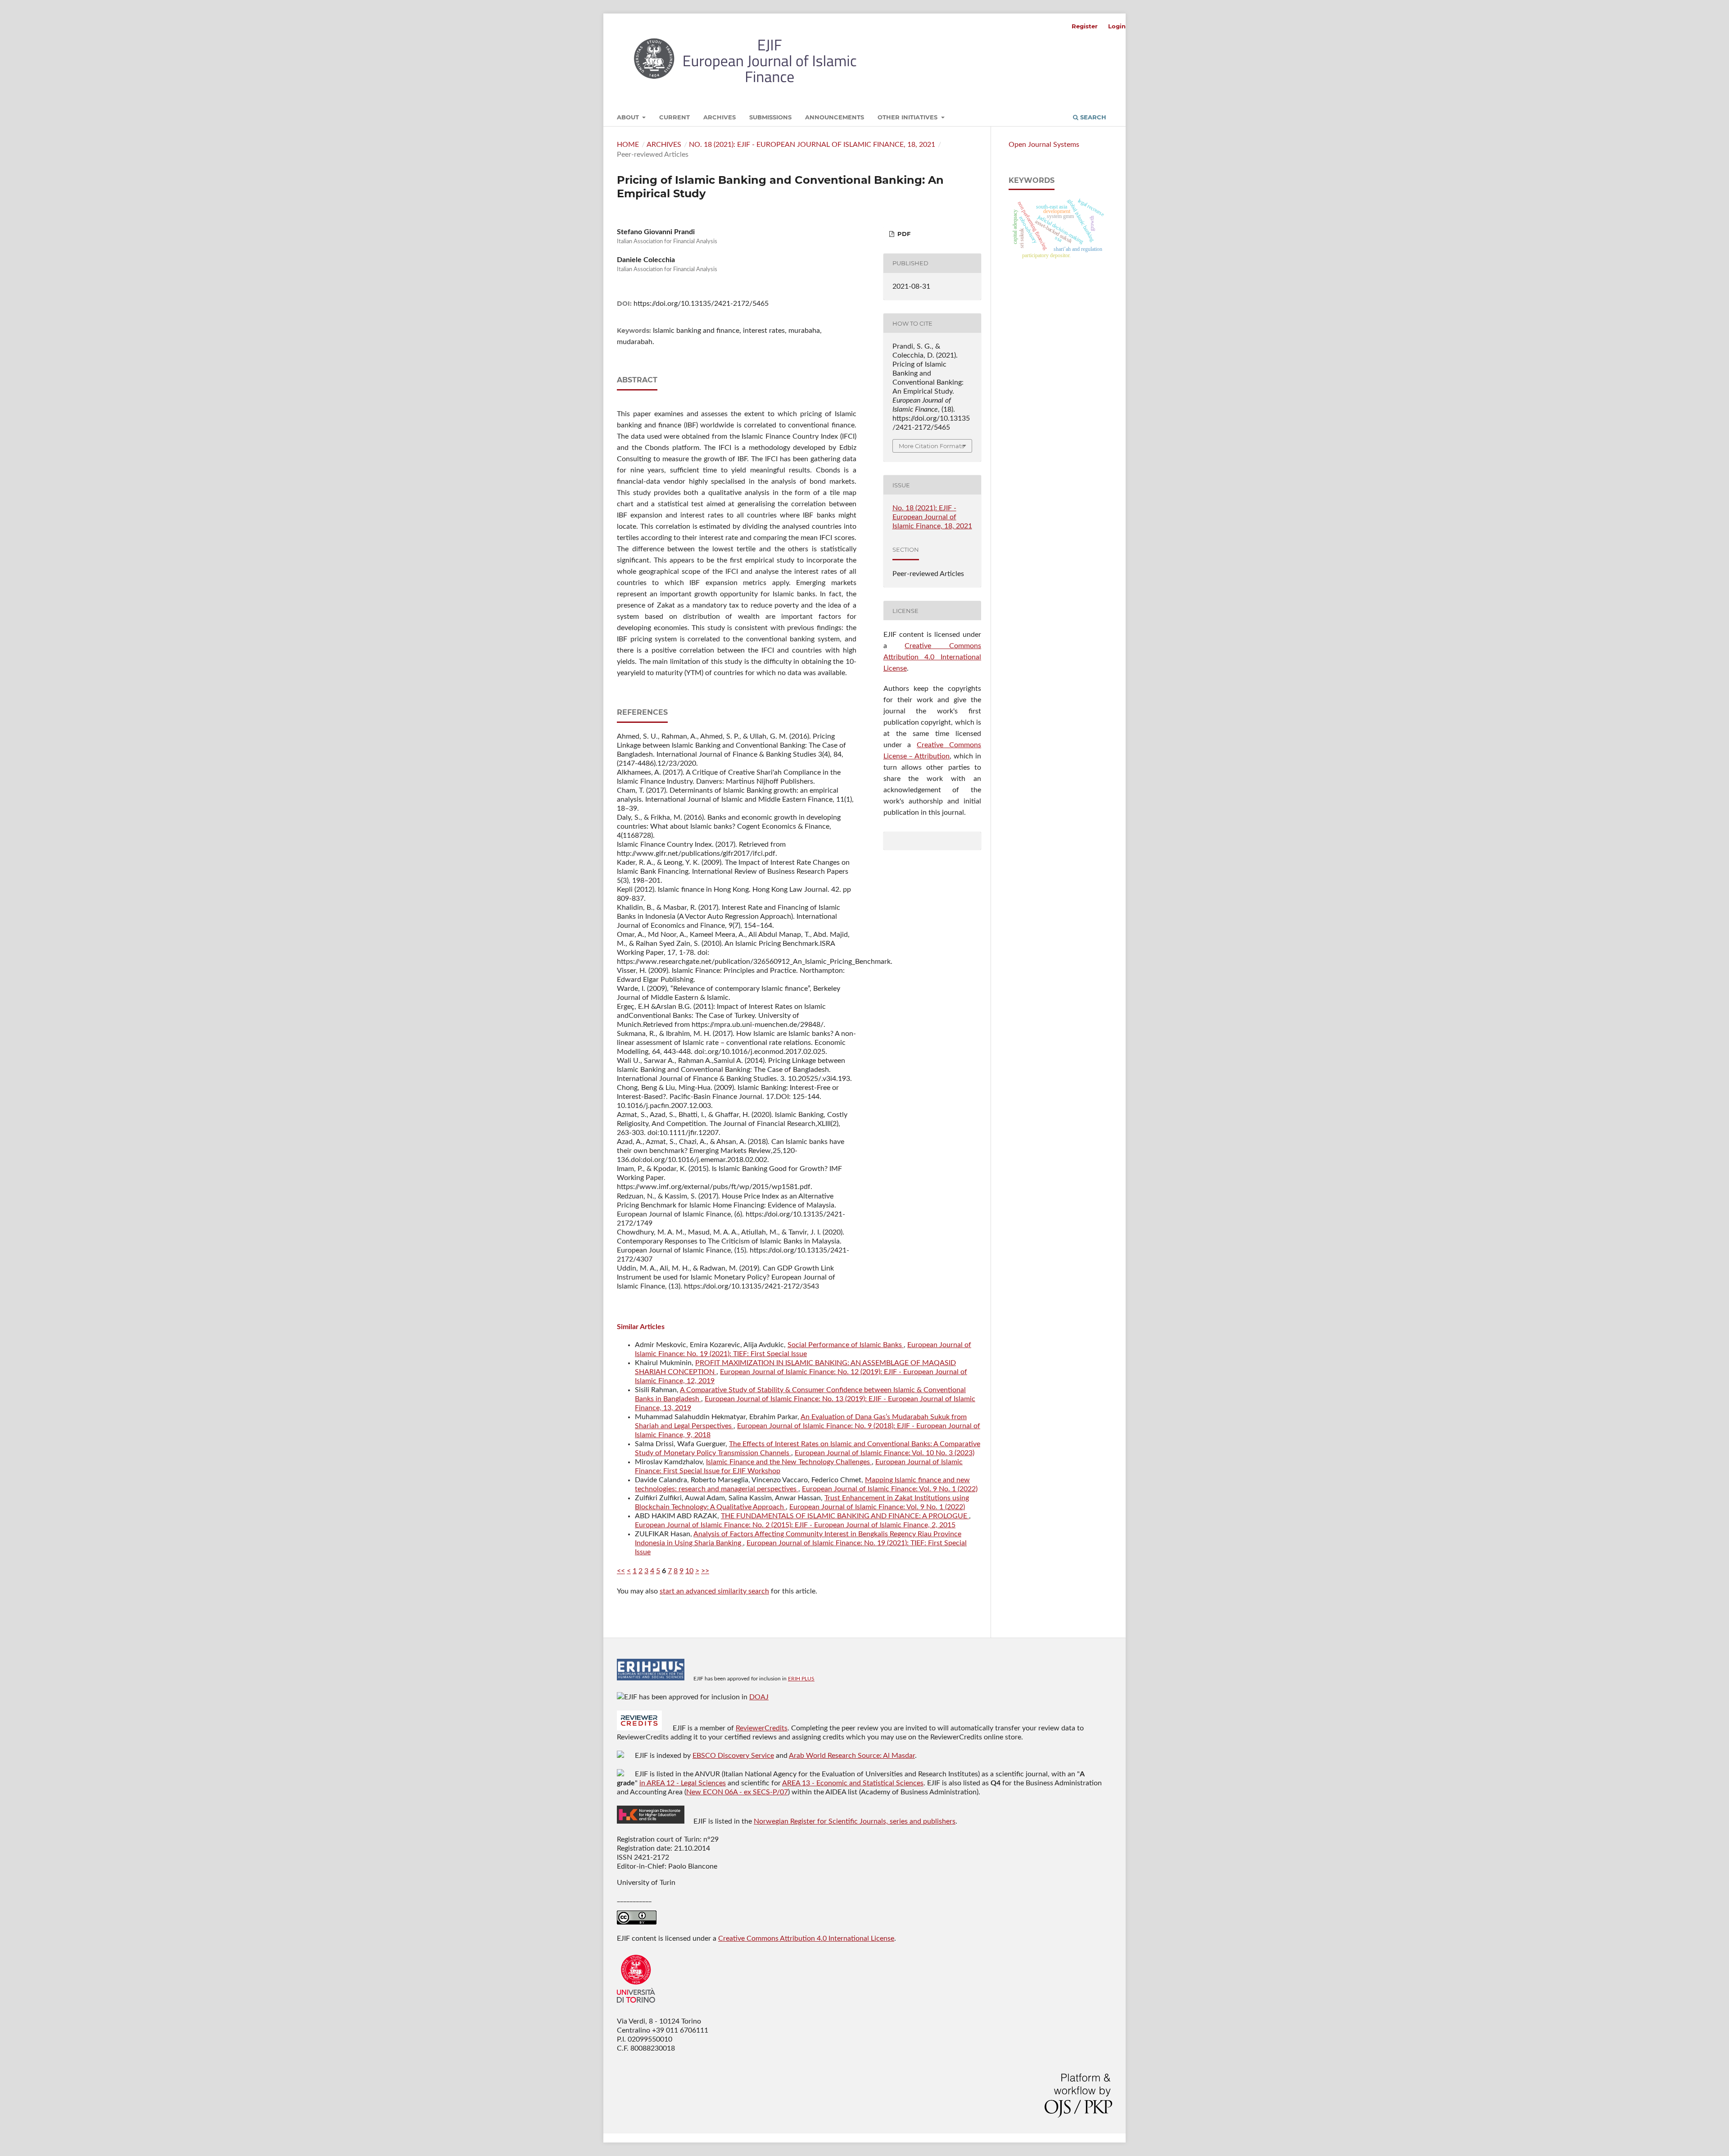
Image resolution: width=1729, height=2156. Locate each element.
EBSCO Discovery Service (733, 1756)
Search (1092, 117)
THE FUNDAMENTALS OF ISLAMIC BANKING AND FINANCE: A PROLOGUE (845, 1516)
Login (1117, 26)
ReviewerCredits (762, 1728)
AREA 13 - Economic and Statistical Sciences (853, 1783)
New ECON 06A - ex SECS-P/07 (737, 1792)
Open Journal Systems (1044, 145)
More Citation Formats (931, 446)
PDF (903, 234)
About (629, 117)
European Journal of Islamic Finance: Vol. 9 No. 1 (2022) (890, 1489)
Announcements (835, 117)
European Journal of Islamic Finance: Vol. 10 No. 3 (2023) (885, 1453)
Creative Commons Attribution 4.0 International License (932, 657)
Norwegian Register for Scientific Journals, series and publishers (855, 1821)
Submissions (770, 117)
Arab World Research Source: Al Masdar (852, 1756)
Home (628, 145)
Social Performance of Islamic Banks (846, 1345)
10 (689, 1571)
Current (674, 117)
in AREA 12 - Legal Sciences (683, 1783)
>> (705, 1571)
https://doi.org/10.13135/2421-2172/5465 (701, 304)
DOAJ (759, 1697)
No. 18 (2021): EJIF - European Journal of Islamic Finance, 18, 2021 (812, 145)
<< (621, 1571)
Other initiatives (908, 117)
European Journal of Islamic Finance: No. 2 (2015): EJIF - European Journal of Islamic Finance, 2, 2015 (795, 1525)
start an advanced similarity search (714, 1591)
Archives (720, 117)
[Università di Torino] (636, 2005)
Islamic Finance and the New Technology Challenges (789, 1462)
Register (1085, 26)
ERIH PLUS (801, 1679)
